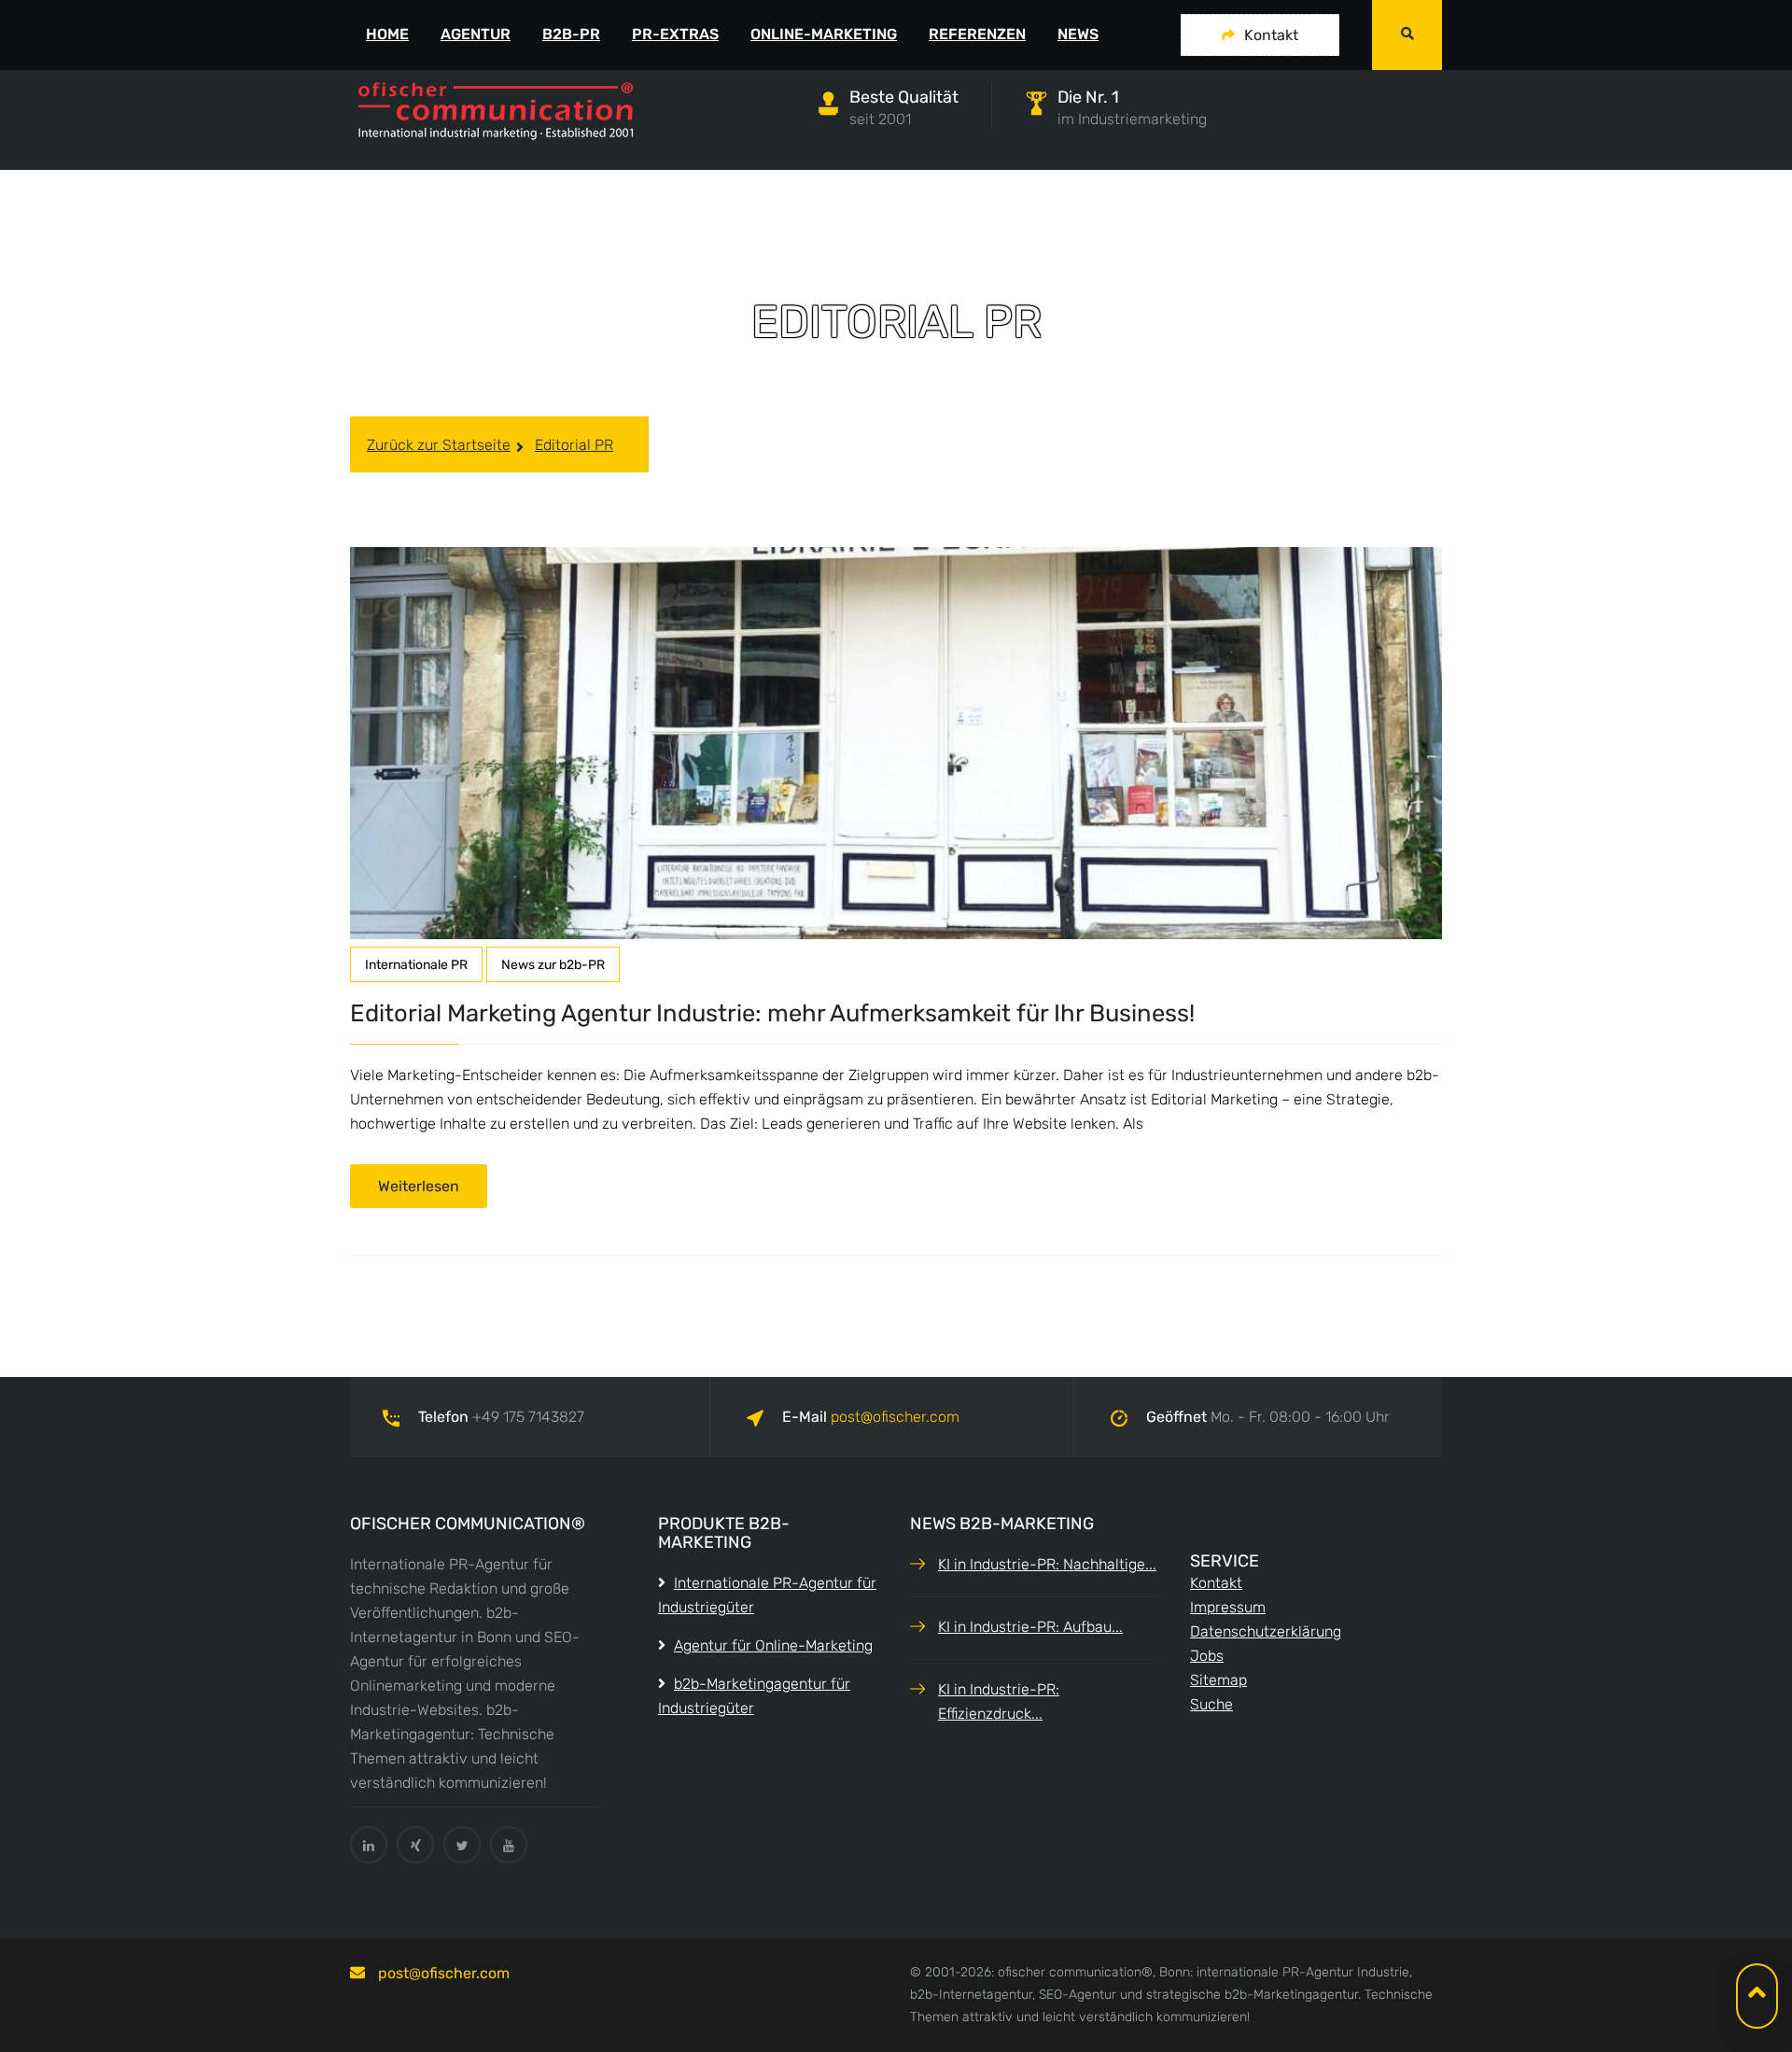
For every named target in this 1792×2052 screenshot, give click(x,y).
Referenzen (977, 34)
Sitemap (1218, 1680)
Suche (1211, 1704)
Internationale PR (416, 965)
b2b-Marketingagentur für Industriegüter (754, 1696)
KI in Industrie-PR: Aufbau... (1030, 1627)
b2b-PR (571, 34)
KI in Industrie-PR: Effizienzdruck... (999, 1701)
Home (387, 34)
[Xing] (415, 1845)
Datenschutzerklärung (1266, 1631)
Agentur (476, 34)
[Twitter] (462, 1845)
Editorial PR (574, 445)
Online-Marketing (824, 34)
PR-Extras (675, 34)
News (1078, 34)
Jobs (1207, 1656)
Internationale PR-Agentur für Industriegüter (767, 1595)
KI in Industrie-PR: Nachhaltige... (1047, 1564)
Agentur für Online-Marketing (773, 1645)
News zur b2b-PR (553, 965)
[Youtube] (509, 1845)
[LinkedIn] (369, 1845)
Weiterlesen (419, 1186)
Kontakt (1271, 35)
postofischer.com (895, 1417)
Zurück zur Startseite (439, 445)
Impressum (1228, 1607)
